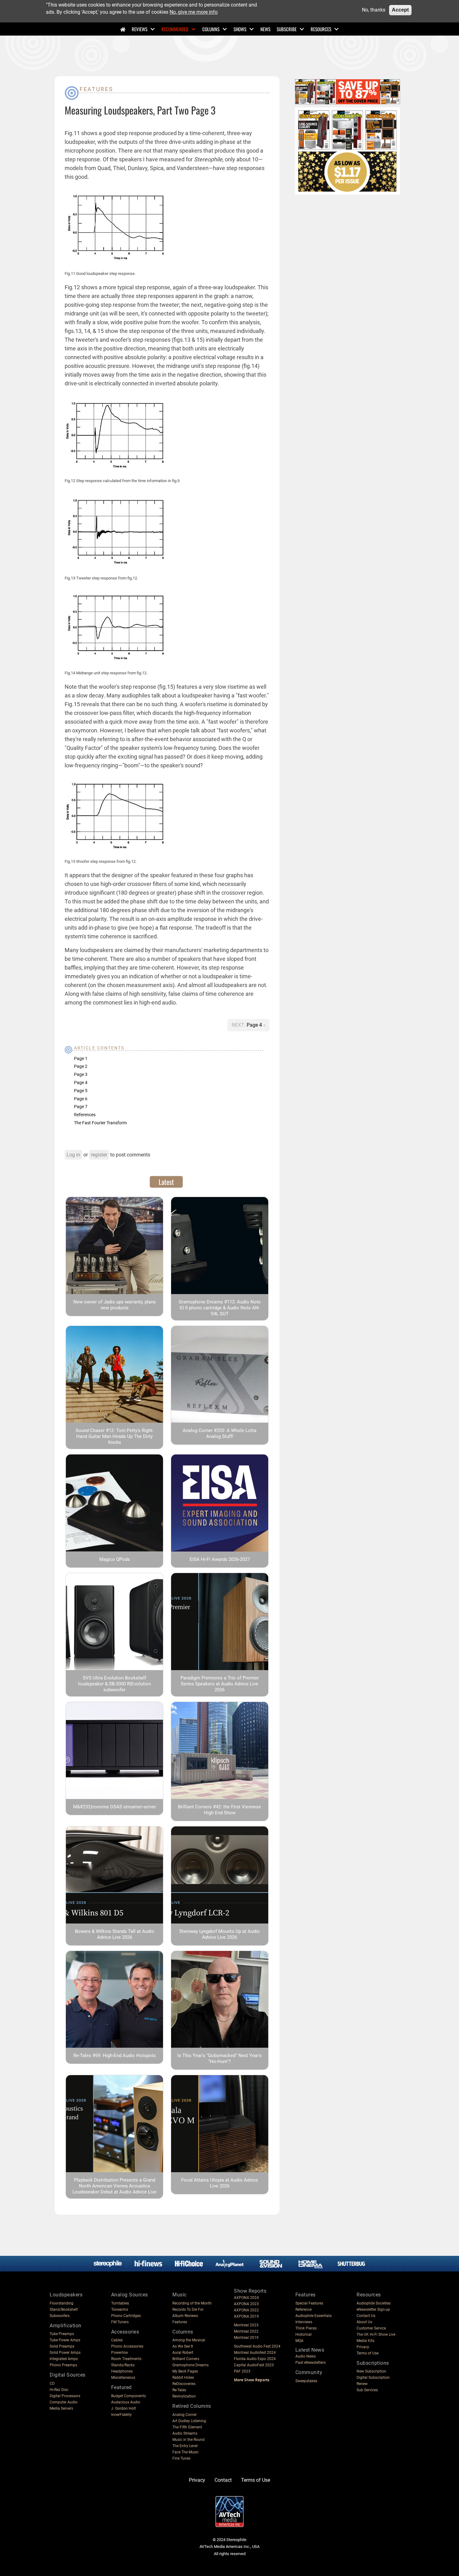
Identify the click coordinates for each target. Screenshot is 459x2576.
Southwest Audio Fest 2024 (257, 2346)
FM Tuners (120, 2322)
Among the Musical (189, 2340)
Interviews (304, 2322)
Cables (117, 2340)
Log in (73, 1155)
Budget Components (128, 2396)
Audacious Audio (126, 2402)
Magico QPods (115, 1559)
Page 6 (81, 1099)
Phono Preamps (63, 2365)
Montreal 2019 (246, 2338)
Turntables (120, 2303)
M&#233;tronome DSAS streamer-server (115, 1807)
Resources (321, 29)
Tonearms (120, 2310)
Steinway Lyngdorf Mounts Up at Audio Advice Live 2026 (220, 1934)
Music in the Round (188, 2440)
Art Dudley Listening (189, 2421)
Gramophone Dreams (190, 2365)
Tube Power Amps (65, 2340)
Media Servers (61, 2408)
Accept (400, 10)
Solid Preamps (62, 2346)
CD (52, 2383)
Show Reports (250, 2291)
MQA (299, 2341)
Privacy (363, 2347)
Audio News (306, 2356)
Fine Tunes (181, 2458)
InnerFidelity (121, 2415)
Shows (240, 29)
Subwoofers (60, 2316)
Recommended (175, 29)
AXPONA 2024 (246, 2298)
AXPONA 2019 (246, 2316)
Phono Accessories (127, 2346)
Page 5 (81, 1091)
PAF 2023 (242, 2371)
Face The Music (185, 2452)
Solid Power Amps (65, 2353)
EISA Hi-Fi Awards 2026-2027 (220, 1559)
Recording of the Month (192, 2303)
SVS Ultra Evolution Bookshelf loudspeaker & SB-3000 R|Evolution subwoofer (114, 1684)
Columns (211, 29)
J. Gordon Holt (123, 2408)
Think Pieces (306, 2328)
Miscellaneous (123, 2378)
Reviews (140, 29)
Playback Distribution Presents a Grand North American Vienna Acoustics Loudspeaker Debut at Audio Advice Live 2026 (114, 2189)
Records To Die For (188, 2310)
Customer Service (371, 2328)
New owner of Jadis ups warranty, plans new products (115, 1305)
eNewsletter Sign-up (373, 2310)
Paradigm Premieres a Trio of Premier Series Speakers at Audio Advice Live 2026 (220, 1684)
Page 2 (81, 1066)
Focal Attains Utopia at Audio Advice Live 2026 (220, 2183)
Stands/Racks (123, 2365)
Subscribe (287, 29)
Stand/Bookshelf (64, 2310)
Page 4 (255, 1025)
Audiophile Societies (374, 2303)
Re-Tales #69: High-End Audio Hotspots (115, 2055)
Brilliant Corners (186, 2359)
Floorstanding (62, 2303)
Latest (166, 1182)
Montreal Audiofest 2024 (255, 2353)
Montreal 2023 (246, 2325)
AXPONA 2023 (246, 2304)
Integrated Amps (64, 2359)
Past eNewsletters (311, 2363)
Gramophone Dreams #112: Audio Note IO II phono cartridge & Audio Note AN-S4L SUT (220, 1308)
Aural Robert (183, 2353)
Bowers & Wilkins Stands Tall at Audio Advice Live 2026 (115, 1934)
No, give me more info (194, 12)
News (265, 29)
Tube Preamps (62, 2334)
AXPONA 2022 (246, 2310)
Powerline (119, 2353)
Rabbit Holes (183, 2378)
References (85, 1115)
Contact (223, 2480)
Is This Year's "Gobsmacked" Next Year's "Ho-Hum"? (220, 2058)
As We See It (183, 2346)
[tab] (166, 1182)
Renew (362, 2384)
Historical (304, 2334)
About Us (364, 2322)
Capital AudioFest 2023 (254, 2365)
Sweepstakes (306, 2381)
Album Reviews (185, 2316)
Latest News (310, 2350)
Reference (304, 2310)
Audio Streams (185, 2433)
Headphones (122, 2371)
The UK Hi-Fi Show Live (376, 2334)
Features (96, 89)
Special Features (309, 2303)
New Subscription (371, 2371)
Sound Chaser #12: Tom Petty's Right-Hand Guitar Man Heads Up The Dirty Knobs (115, 1436)
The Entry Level (185, 2446)
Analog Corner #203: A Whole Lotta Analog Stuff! (220, 1433)
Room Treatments (126, 2359)
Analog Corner (185, 2415)
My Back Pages (185, 2371)
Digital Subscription (373, 2378)
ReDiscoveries (184, 2384)
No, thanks (374, 10)
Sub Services (367, 2390)
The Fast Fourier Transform (100, 1123)
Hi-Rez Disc (59, 2390)
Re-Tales (179, 2390)
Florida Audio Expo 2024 (255, 2359)
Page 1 (81, 1058)
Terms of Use (368, 2353)
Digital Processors (65, 2396)
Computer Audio (64, 2402)
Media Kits (365, 2341)
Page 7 (81, 1107)
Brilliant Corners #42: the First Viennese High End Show (220, 1810)
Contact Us (366, 2316)
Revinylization (184, 2396)
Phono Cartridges (126, 2316)
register (99, 1155)
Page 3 (81, 1074)
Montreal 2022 (246, 2331)
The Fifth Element (187, 2427)
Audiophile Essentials (313, 2316)
